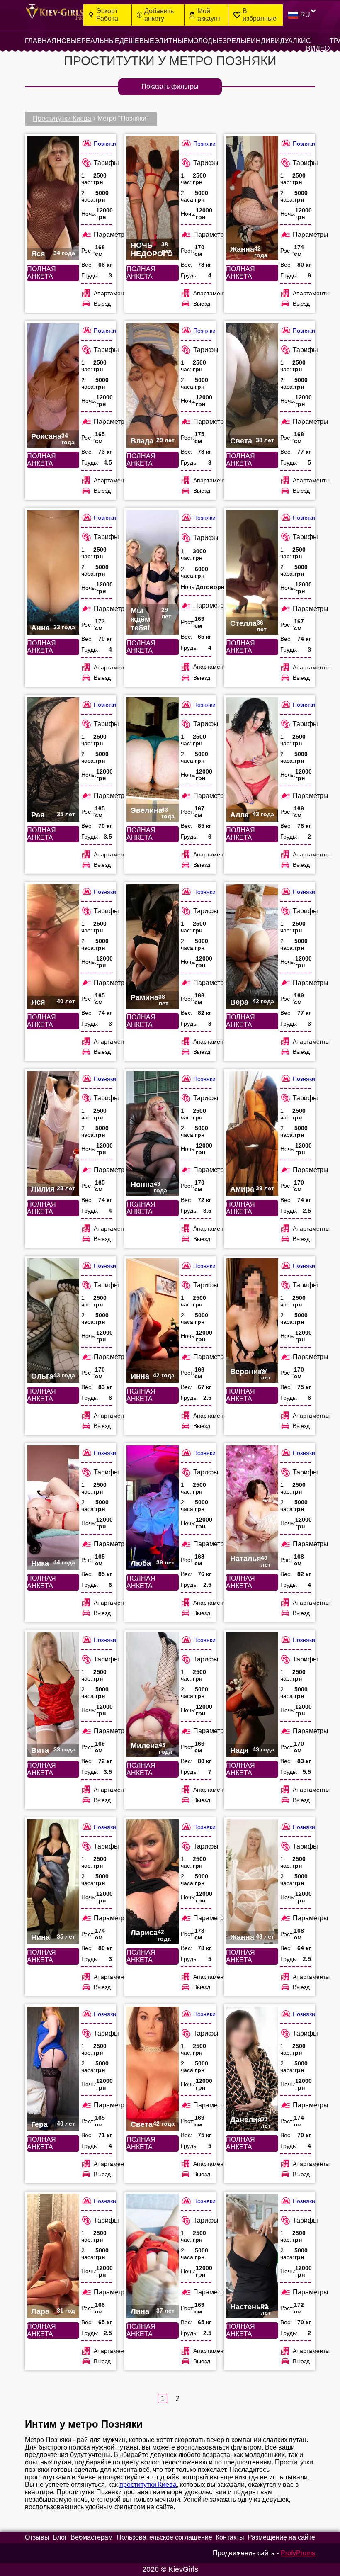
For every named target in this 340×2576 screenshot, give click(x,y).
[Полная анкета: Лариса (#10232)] (153, 1882)
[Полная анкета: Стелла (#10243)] (252, 572)
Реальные (100, 41)
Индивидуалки (278, 41)
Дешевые (137, 41)
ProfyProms (298, 2553)
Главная (41, 41)
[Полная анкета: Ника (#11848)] (53, 1508)
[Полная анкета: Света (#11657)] (153, 2069)
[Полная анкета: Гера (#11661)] (53, 2069)
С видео (318, 45)
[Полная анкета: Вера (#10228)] (252, 946)
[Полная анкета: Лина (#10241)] (153, 2256)
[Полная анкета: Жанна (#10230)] (252, 1882)
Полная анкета (41, 273)
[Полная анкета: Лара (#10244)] (53, 2256)
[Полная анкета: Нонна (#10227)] (153, 1134)
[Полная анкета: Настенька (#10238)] (252, 2256)
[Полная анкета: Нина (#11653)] (53, 1882)
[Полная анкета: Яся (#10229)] (53, 946)
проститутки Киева (148, 2485)
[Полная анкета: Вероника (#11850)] (252, 1321)
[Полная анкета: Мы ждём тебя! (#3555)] (153, 572)
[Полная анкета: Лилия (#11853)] (53, 1134)
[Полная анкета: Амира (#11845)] (252, 1134)
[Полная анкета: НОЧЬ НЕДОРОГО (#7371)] (153, 198)
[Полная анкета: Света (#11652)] (252, 385)
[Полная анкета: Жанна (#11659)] (252, 198)
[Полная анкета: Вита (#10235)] (53, 1695)
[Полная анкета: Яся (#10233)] (53, 198)
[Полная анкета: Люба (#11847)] (153, 1508)
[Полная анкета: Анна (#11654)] (53, 572)
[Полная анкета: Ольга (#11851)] (53, 1321)
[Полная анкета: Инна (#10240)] (153, 1321)
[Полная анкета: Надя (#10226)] (252, 1695)
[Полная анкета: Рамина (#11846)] (153, 946)
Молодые (205, 41)
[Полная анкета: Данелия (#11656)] (252, 2069)
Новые (69, 41)
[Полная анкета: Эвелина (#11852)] (153, 759)
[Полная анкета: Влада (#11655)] (153, 385)
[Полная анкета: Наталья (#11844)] (252, 1508)
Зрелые (237, 41)
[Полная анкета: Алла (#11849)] (252, 759)
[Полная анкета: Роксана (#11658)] (53, 385)
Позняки (105, 144)
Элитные (171, 41)
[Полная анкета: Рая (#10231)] (53, 759)
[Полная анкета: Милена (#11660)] (153, 1695)
